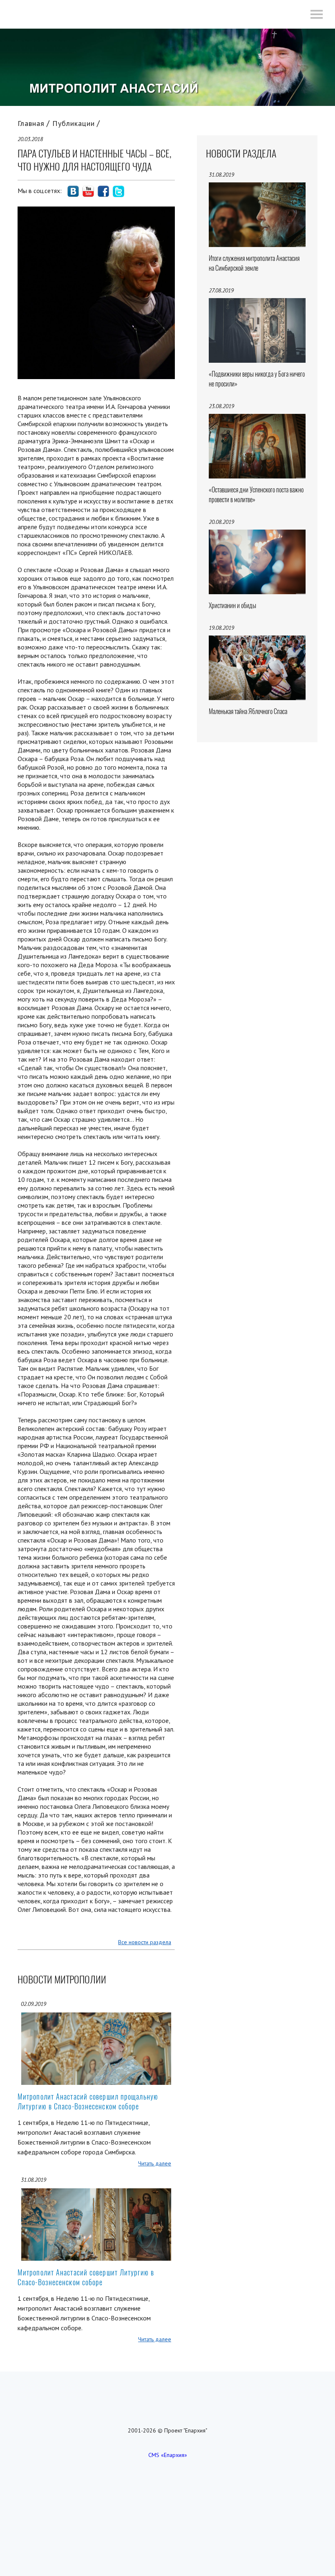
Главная (31, 123)
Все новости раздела (145, 1942)
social (73, 191)
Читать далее (155, 2163)
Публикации (74, 123)
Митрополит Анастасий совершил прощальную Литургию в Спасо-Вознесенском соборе (88, 2101)
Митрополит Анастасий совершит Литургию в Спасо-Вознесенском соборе (86, 2277)
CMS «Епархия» (168, 2455)
